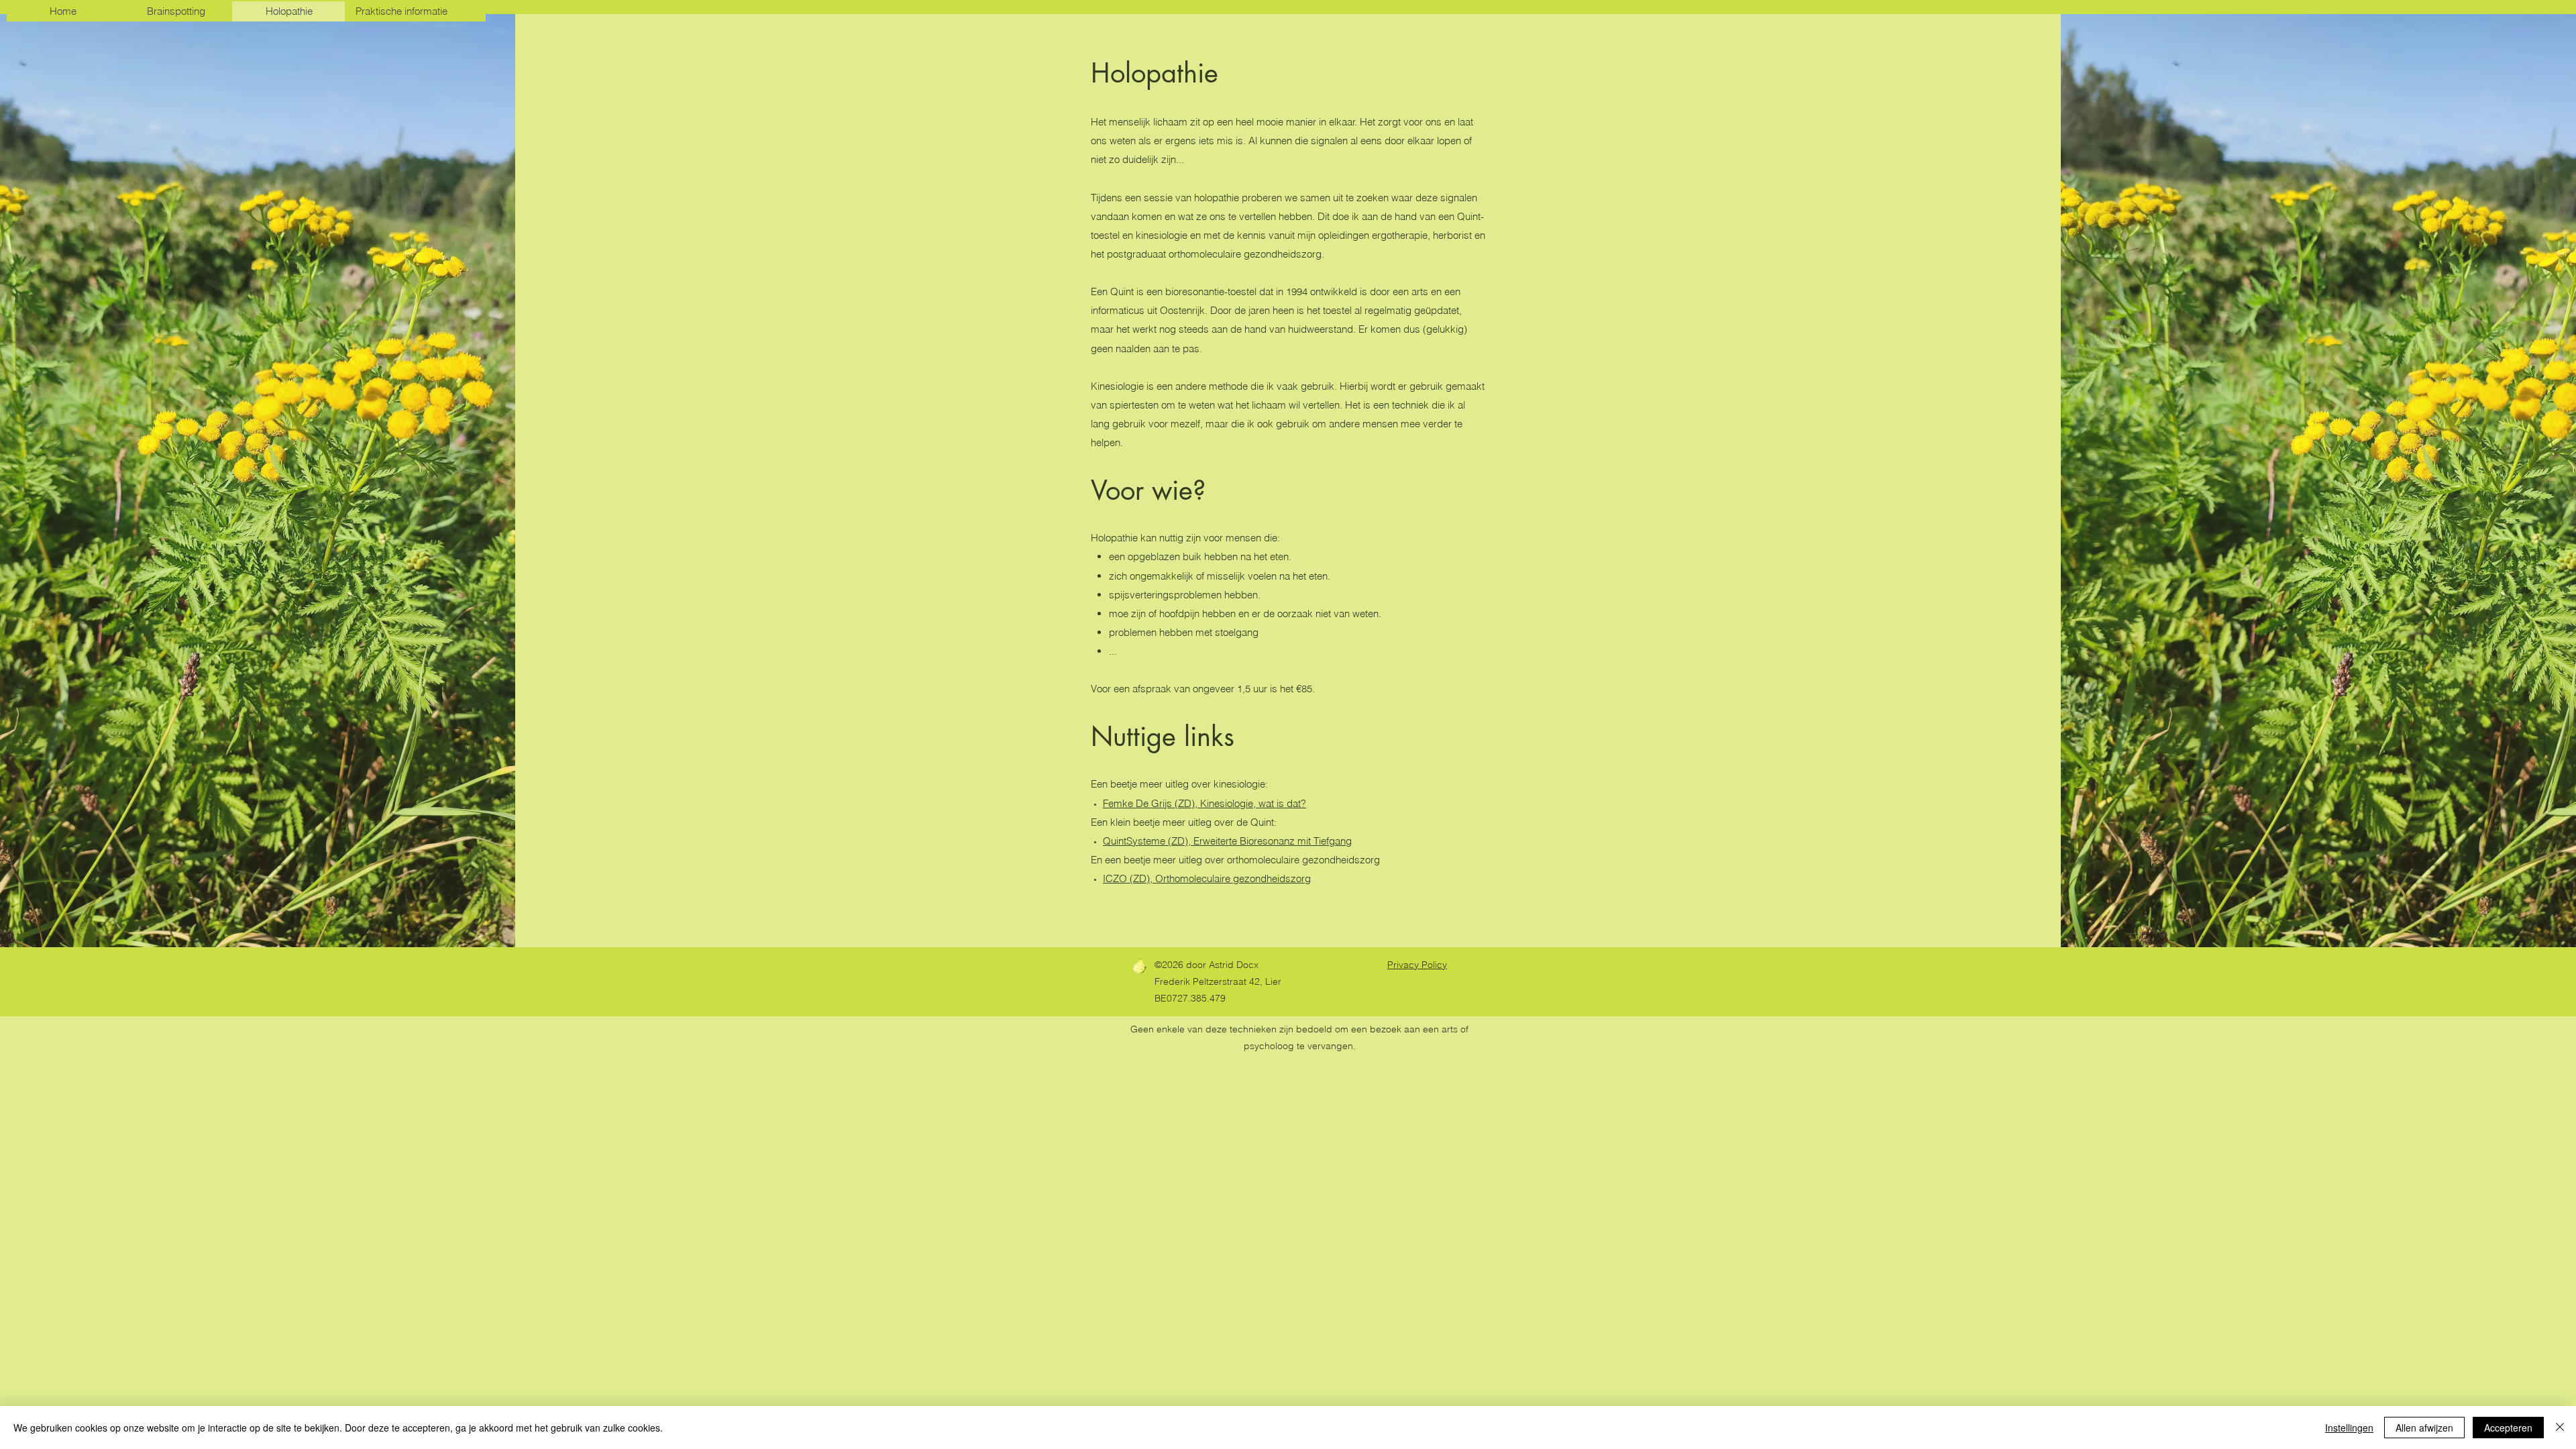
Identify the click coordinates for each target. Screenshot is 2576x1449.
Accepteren (2508, 1428)
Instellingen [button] (2349, 1428)
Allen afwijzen (2424, 1428)
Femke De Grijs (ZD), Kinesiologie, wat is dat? (1204, 803)
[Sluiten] (2560, 1428)
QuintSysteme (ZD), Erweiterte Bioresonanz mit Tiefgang (1227, 841)
